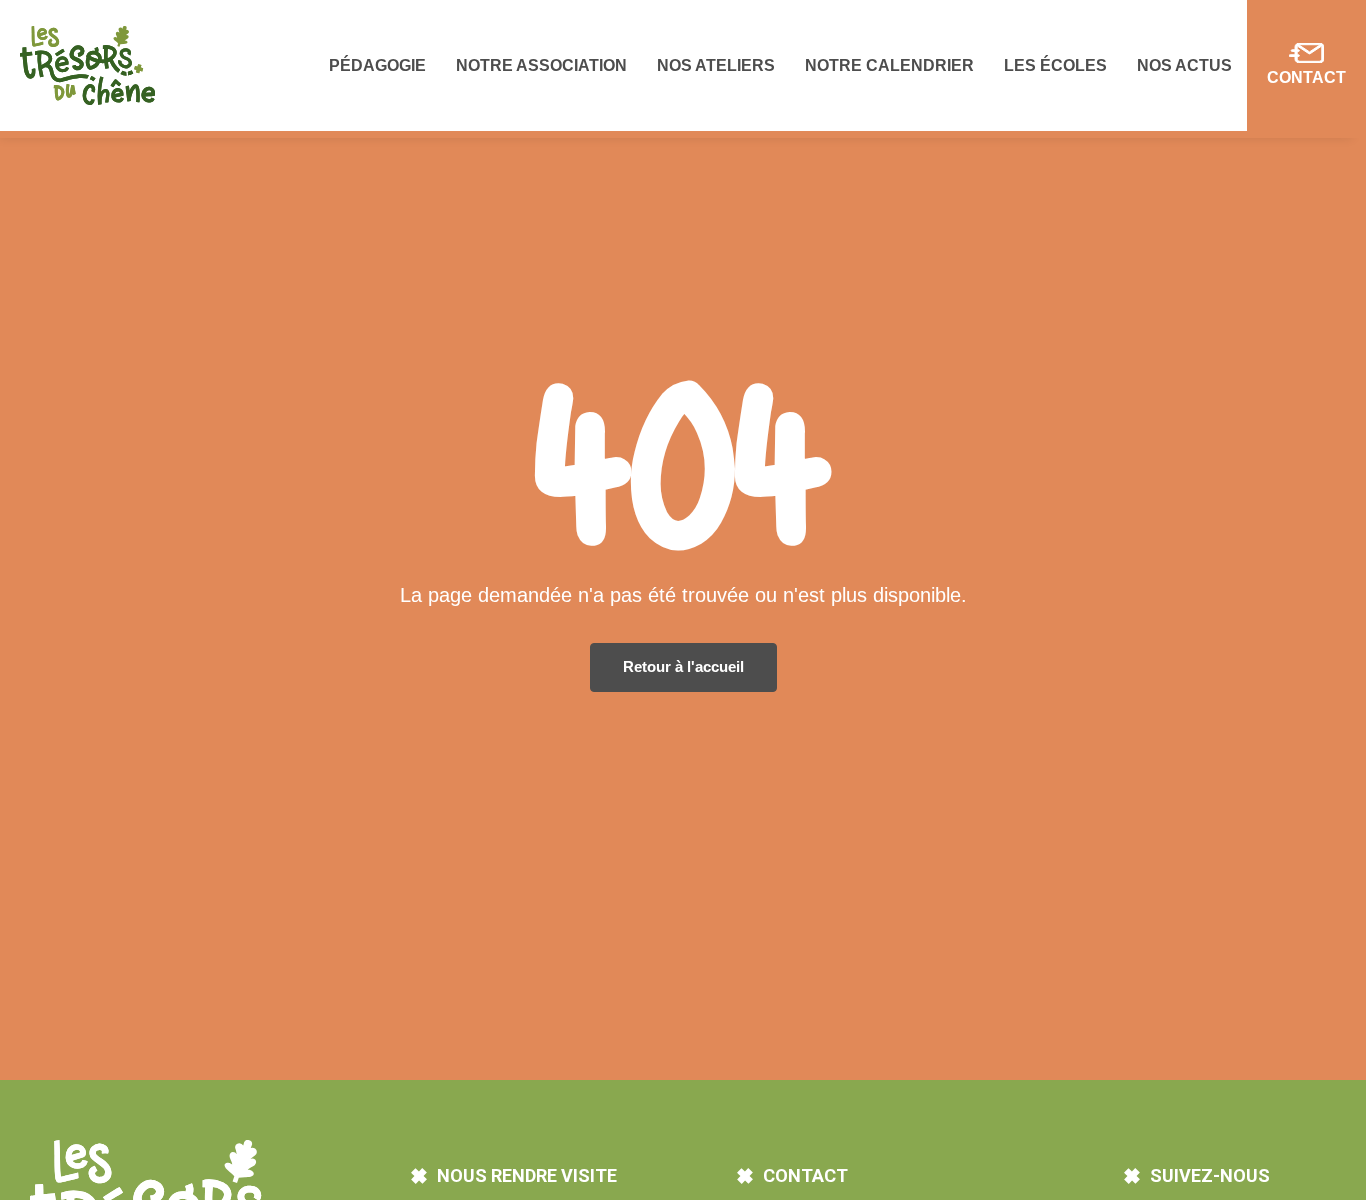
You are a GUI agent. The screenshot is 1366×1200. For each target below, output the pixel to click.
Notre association (541, 65)
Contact (1306, 77)
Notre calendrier (889, 65)
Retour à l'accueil (683, 666)
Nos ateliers (716, 65)
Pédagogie (377, 65)
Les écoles (1055, 65)
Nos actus (1184, 65)
